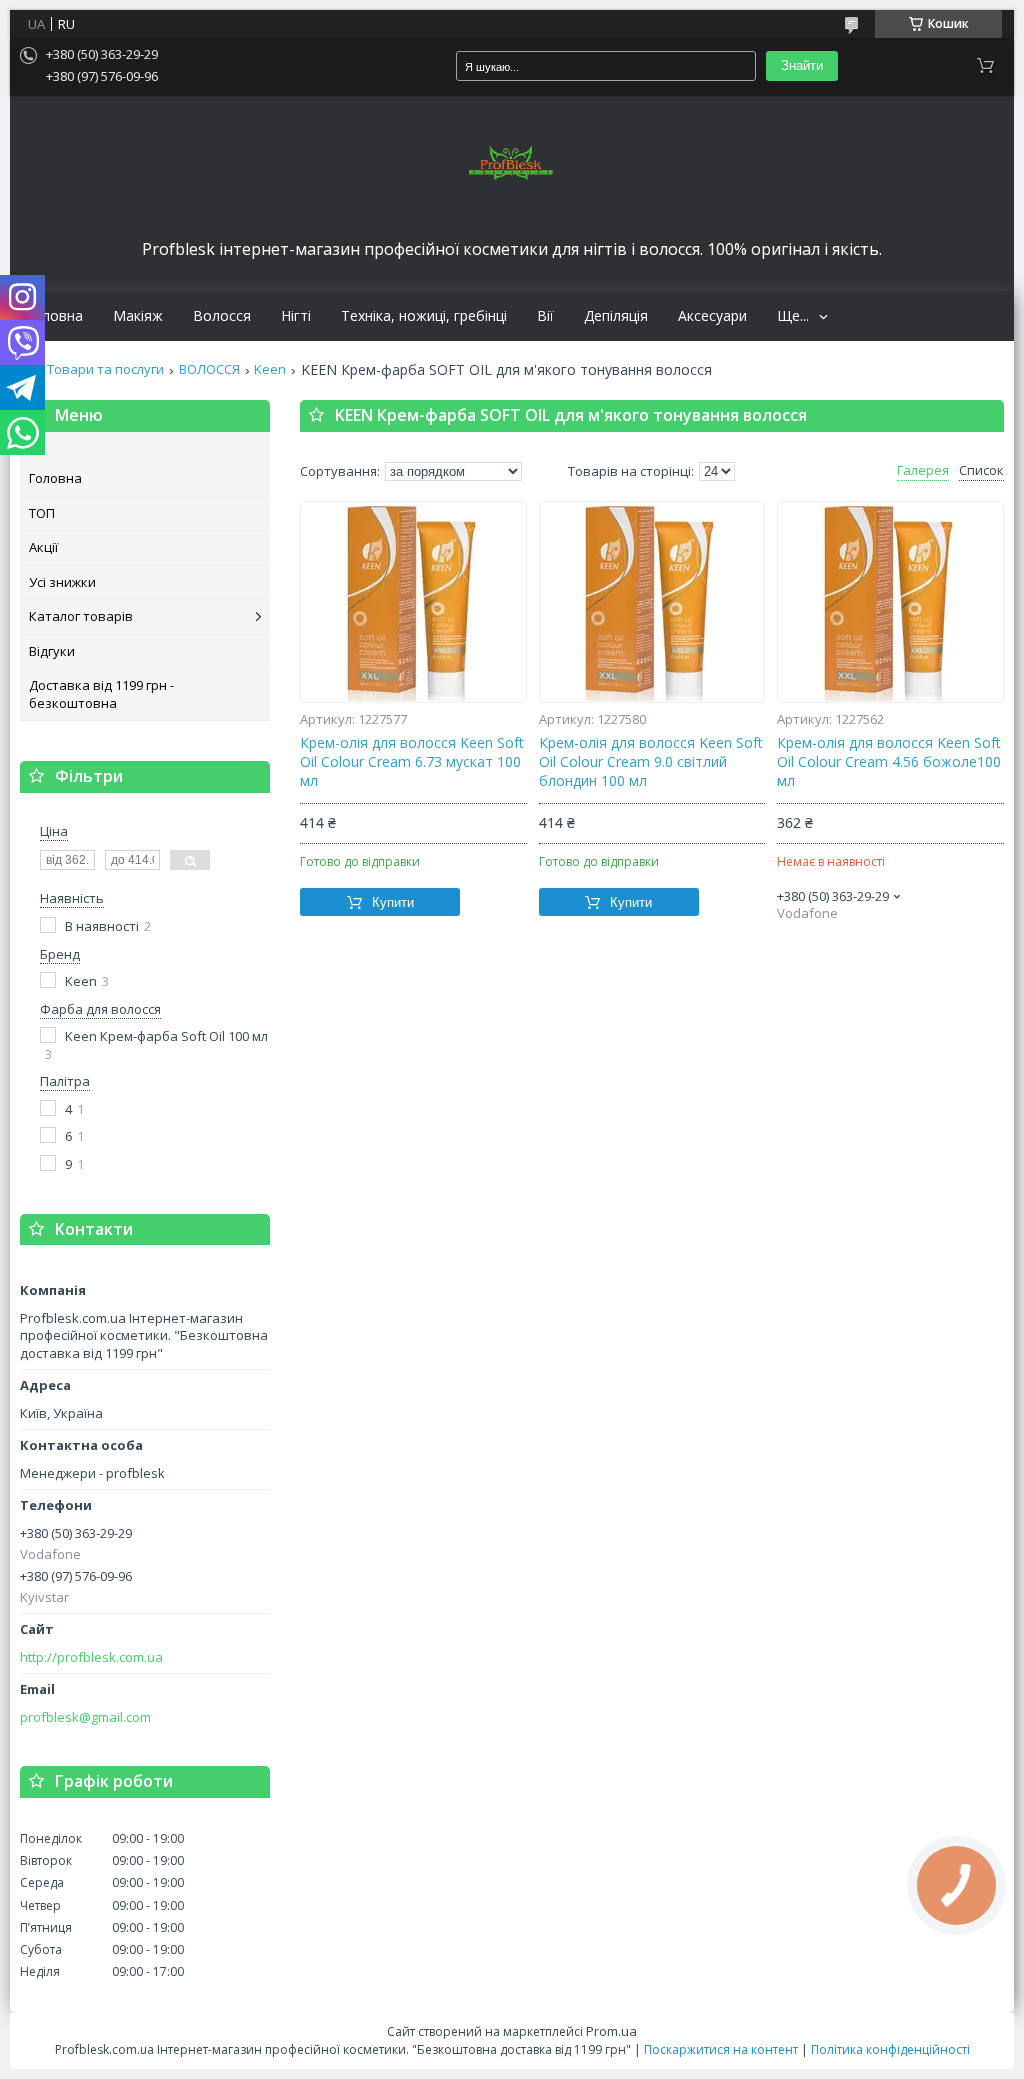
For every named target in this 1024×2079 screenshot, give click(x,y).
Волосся (222, 316)
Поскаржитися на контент (721, 2049)
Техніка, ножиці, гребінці (424, 316)
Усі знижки (62, 582)
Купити (393, 902)
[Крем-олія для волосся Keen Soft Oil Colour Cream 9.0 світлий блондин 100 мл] (652, 602)
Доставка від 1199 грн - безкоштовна (101, 694)
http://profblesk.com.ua (91, 1657)
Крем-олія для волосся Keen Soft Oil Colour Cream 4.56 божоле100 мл (889, 762)
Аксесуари (712, 316)
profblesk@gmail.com (85, 1717)
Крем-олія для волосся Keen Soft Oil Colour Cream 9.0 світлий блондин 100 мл (651, 762)
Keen (270, 369)
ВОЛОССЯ (209, 369)
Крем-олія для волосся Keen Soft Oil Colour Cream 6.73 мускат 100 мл (412, 762)
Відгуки (52, 651)
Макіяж (138, 316)
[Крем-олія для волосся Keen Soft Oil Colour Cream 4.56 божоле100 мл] (890, 602)
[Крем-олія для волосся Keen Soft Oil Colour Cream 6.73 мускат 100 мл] (413, 602)
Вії (545, 316)
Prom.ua (611, 2031)
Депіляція (616, 316)
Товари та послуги (105, 369)
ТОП (42, 513)
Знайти (802, 65)
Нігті (296, 316)
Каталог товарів (81, 616)
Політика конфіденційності (890, 2049)
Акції (43, 547)
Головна (54, 316)
